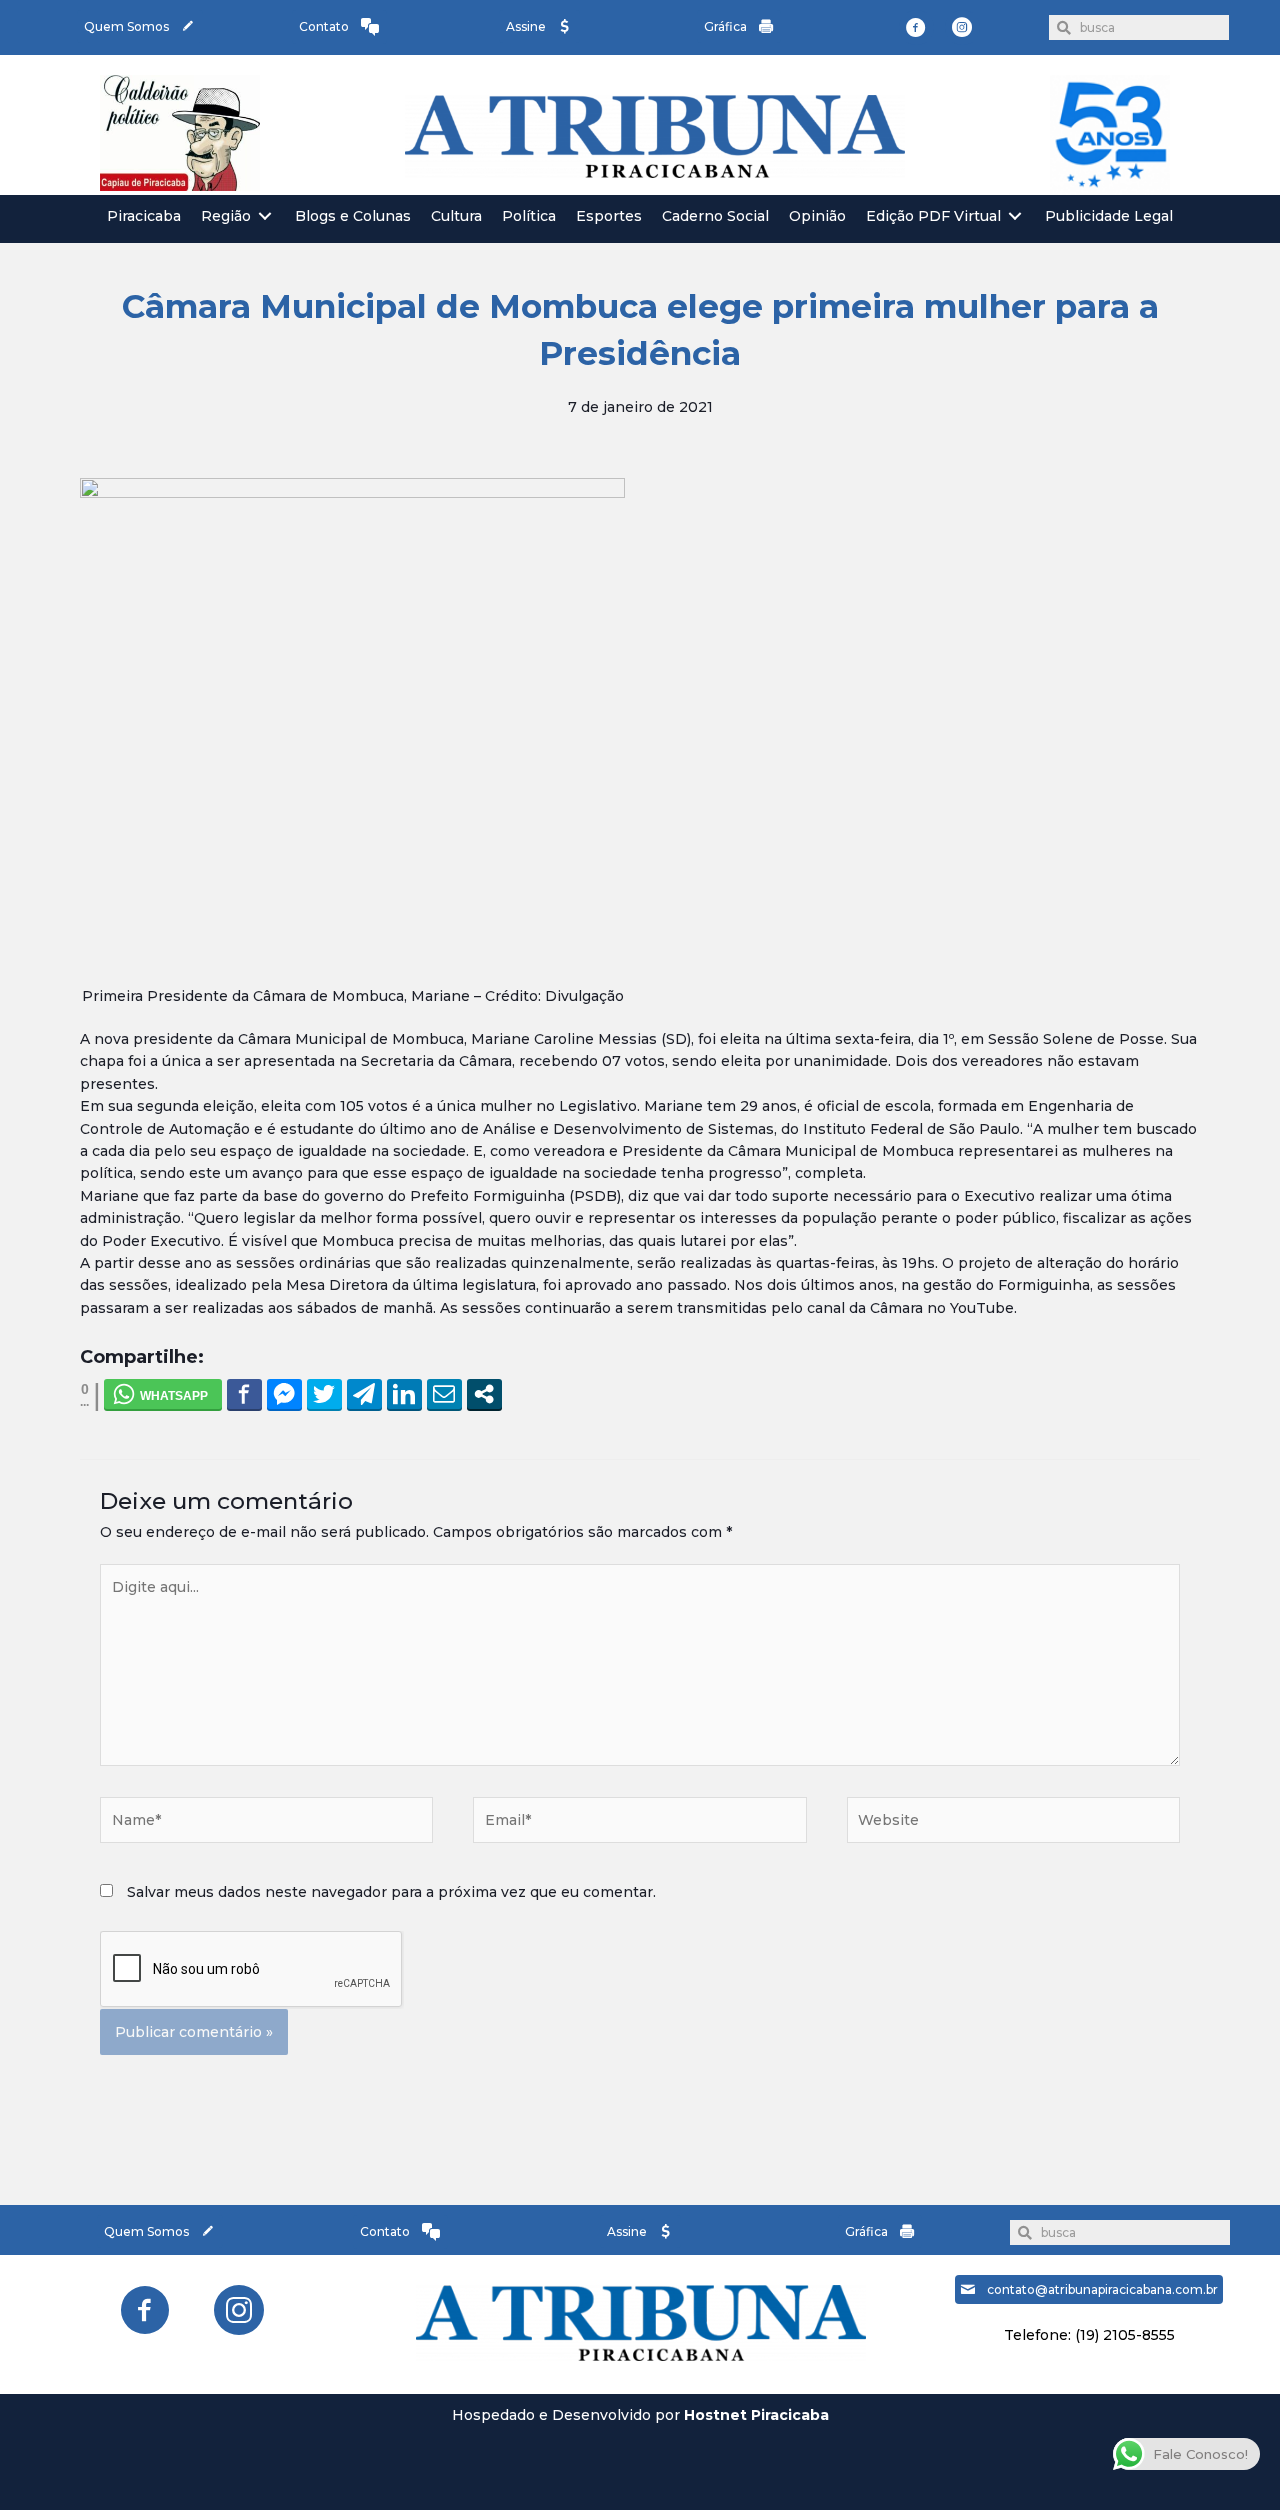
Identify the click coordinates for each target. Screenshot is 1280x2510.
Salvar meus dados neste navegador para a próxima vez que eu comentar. (391, 1892)
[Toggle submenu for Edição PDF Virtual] (1015, 216)
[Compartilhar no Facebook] (244, 1394)
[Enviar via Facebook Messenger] (284, 1394)
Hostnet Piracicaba (756, 2415)
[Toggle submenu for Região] (265, 216)
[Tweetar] (324, 1394)
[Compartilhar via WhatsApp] (163, 1394)
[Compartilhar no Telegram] (364, 1394)
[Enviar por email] (444, 1394)
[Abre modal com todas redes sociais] (484, 1394)
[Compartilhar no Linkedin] (404, 1394)
